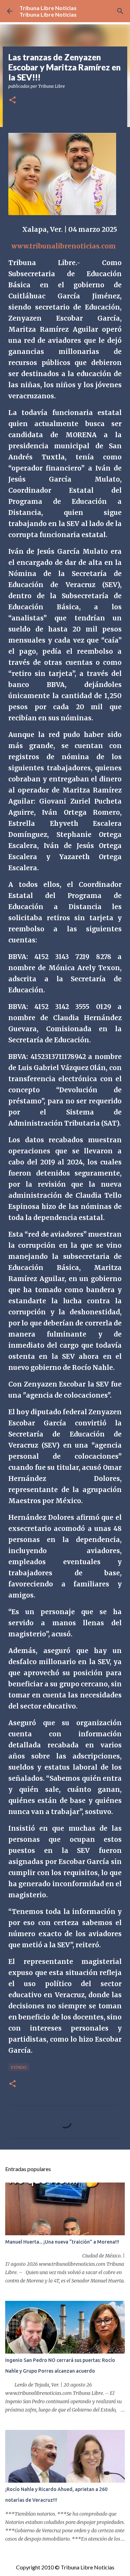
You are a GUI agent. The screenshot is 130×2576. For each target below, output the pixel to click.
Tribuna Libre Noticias (48, 8)
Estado (19, 2067)
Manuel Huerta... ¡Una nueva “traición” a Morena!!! (62, 2242)
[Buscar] (120, 11)
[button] (12, 100)
